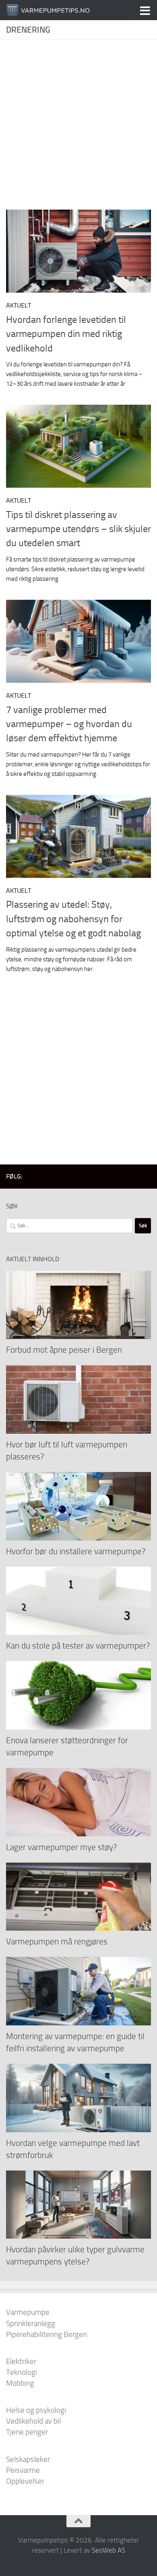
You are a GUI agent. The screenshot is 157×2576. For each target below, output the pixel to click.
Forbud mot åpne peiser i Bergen (64, 1350)
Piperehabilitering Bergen (46, 2334)
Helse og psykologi (36, 2410)
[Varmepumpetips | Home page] (62, 10)
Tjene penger (27, 2432)
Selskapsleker (28, 2459)
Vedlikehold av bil (33, 2421)
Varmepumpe (28, 2312)
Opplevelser (25, 2481)
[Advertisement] (78, 128)
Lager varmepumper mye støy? (61, 1847)
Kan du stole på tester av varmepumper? (78, 1646)
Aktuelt (19, 305)
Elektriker (21, 2361)
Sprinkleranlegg (31, 2323)
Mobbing (20, 2383)
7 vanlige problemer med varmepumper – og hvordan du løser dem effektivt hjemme (69, 724)
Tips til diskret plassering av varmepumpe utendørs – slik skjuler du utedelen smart (78, 529)
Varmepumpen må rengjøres (57, 1941)
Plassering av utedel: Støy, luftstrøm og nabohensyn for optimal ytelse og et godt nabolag (73, 919)
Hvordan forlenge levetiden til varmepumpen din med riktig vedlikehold (66, 334)
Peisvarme (23, 2470)
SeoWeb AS (108, 2550)
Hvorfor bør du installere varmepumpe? (76, 1551)
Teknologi (22, 2372)
